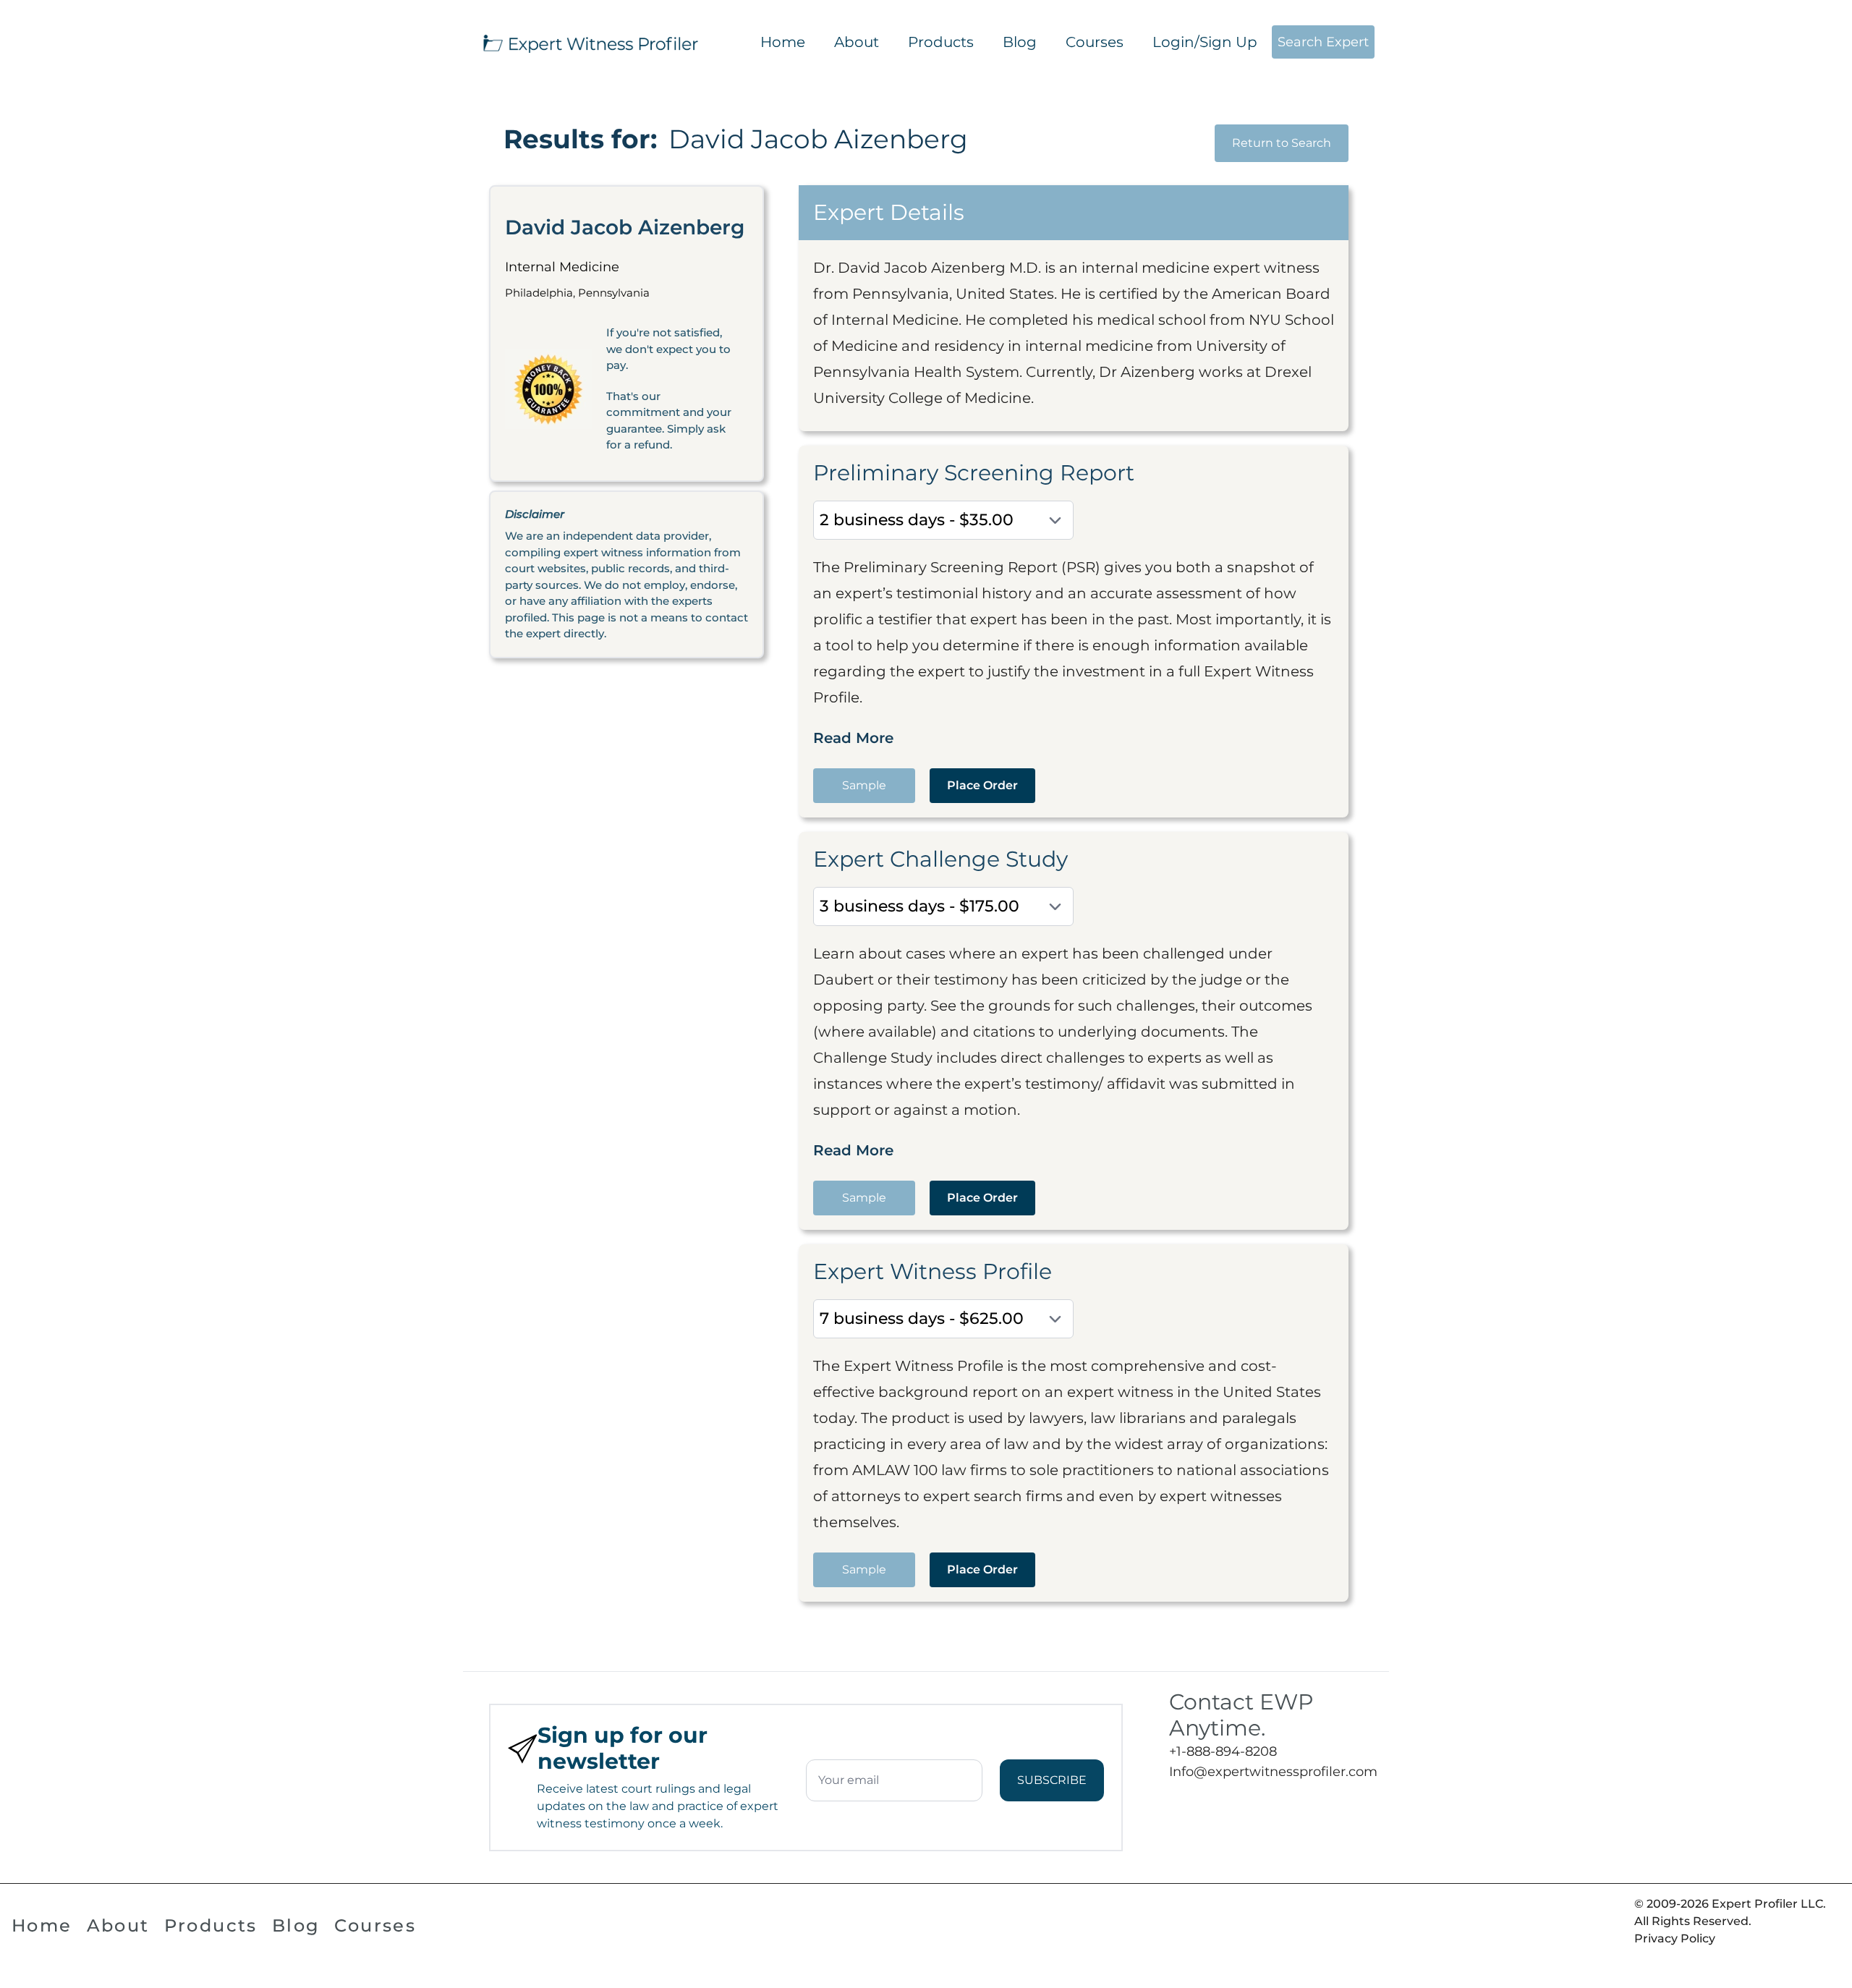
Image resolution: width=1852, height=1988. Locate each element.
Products (941, 42)
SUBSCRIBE (1052, 1780)
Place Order (982, 785)
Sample (864, 785)
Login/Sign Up (1205, 42)
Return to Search (1282, 143)
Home (783, 42)
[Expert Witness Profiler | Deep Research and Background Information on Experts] (590, 42)
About (857, 42)
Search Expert (1323, 42)
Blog (1020, 42)
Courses (1095, 42)
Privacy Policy (1675, 1938)
